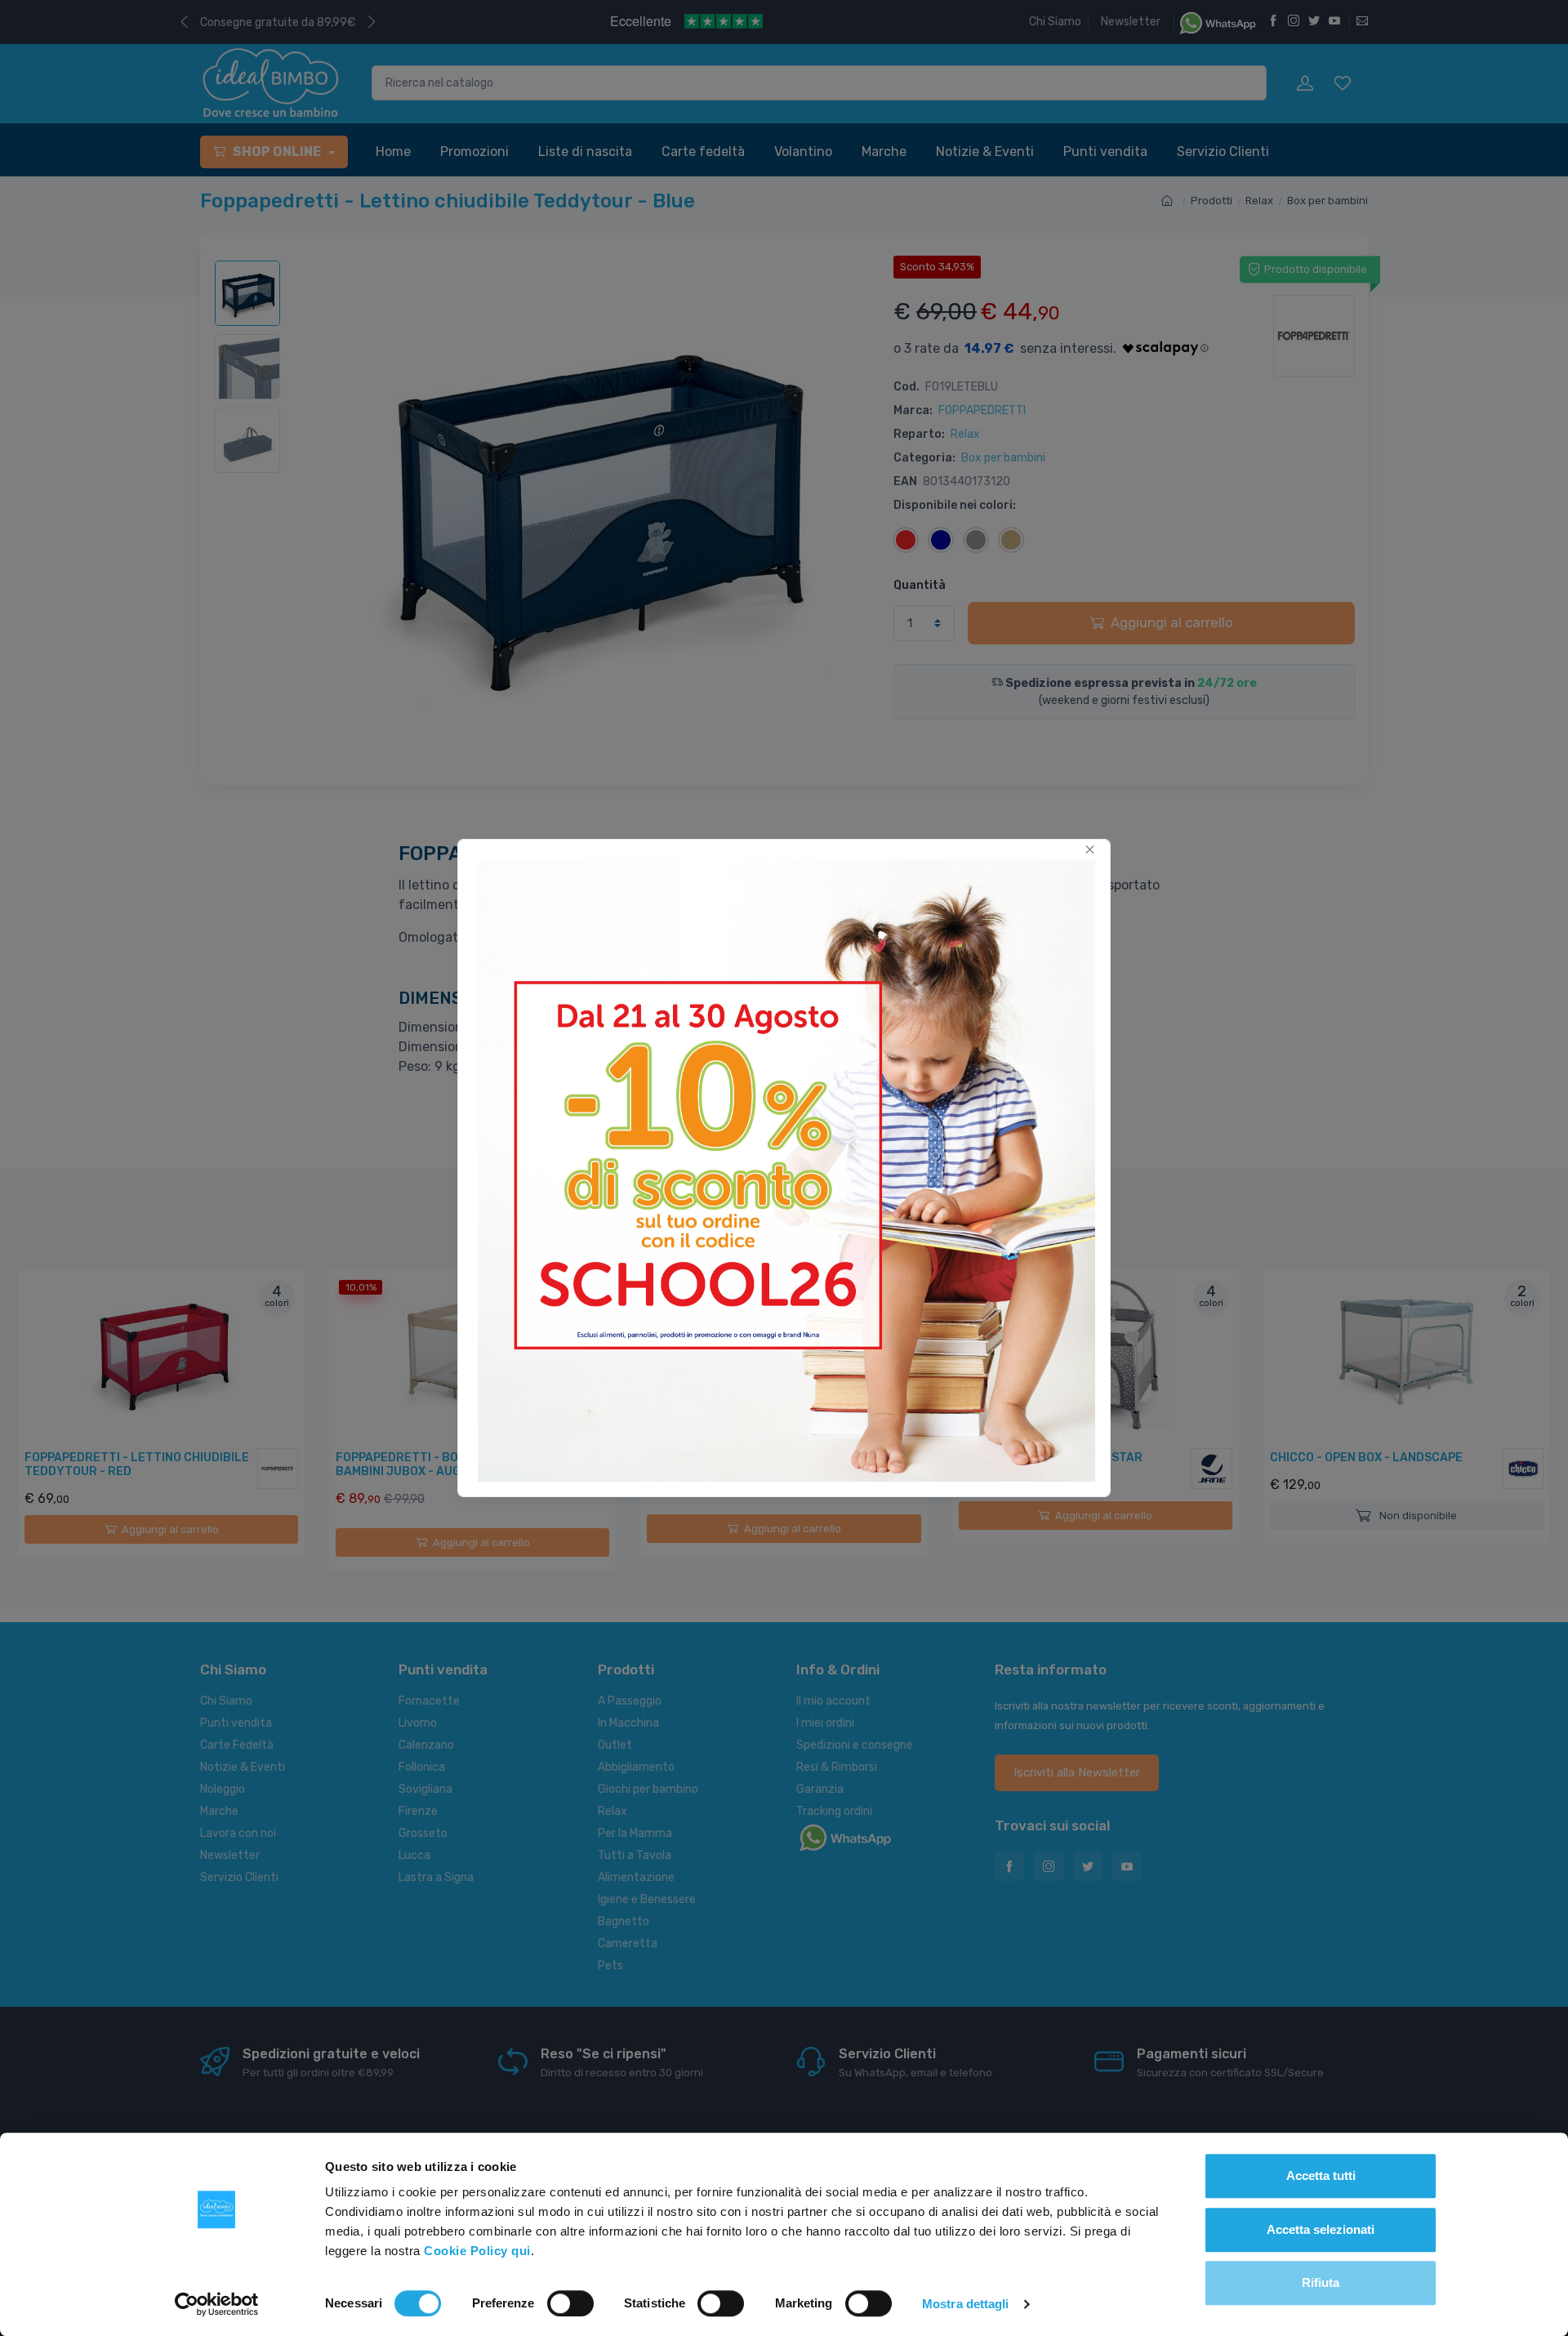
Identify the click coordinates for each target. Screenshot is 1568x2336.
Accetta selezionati (1321, 2229)
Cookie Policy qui (477, 2251)
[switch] (570, 2303)
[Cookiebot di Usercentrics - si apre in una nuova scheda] (217, 2304)
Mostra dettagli (966, 2304)
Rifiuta (1321, 2283)
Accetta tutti (1321, 2176)
